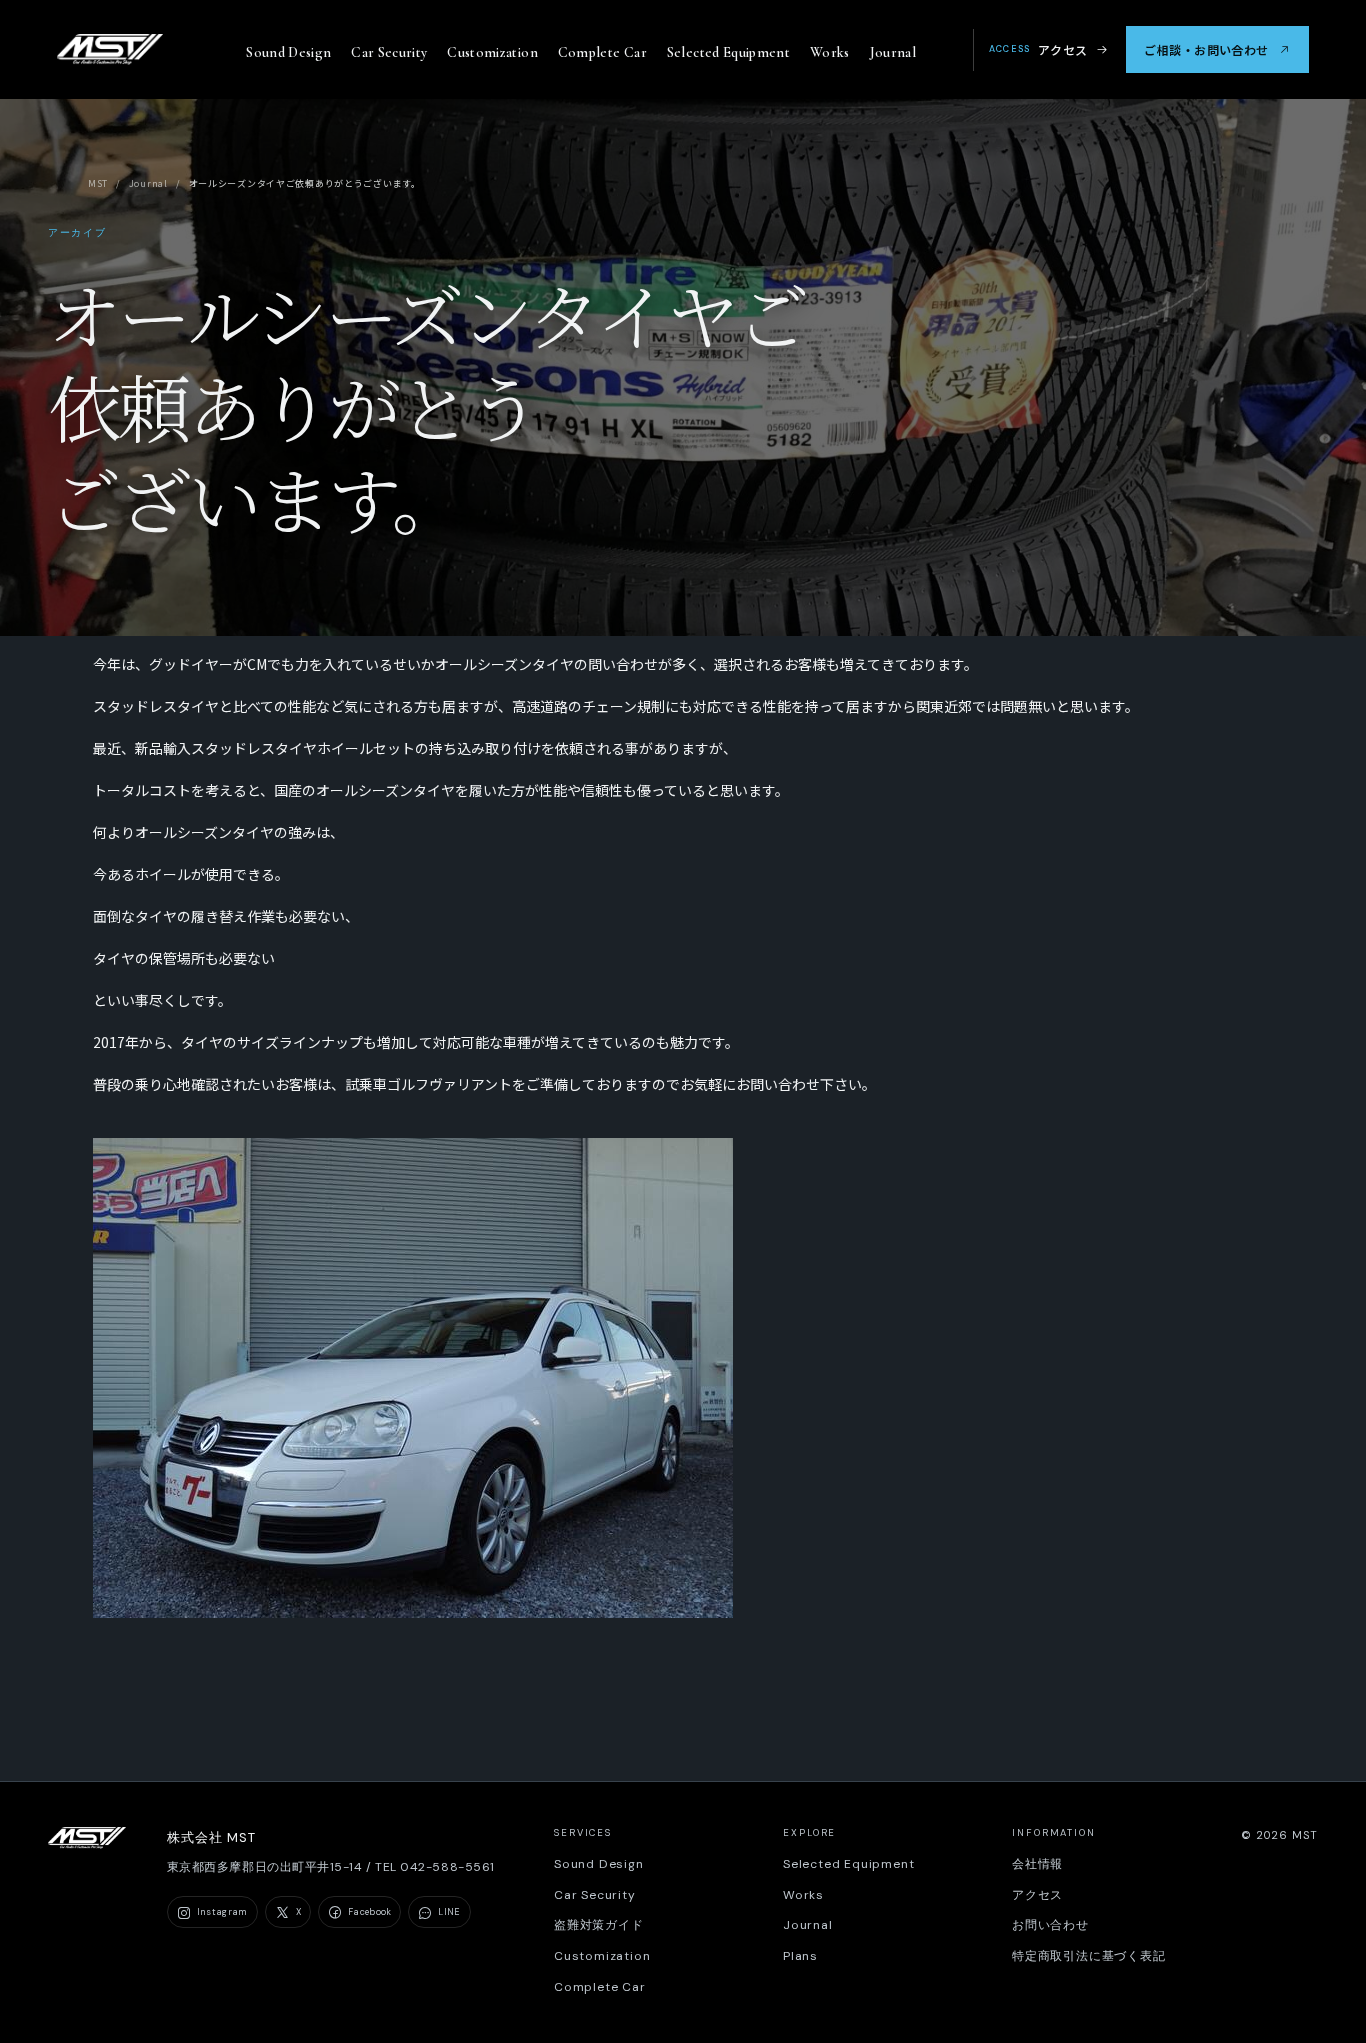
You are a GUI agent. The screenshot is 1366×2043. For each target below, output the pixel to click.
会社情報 (1037, 1864)
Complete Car (602, 52)
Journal (893, 52)
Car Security (389, 52)
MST (98, 184)
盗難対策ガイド (599, 1925)
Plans (800, 1956)
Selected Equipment (728, 52)
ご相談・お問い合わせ (1206, 49)
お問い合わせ (1050, 1925)
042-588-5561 (447, 1867)
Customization (492, 52)
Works (830, 52)
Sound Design (288, 52)
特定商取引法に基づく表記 (1089, 1956)
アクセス (1038, 49)
